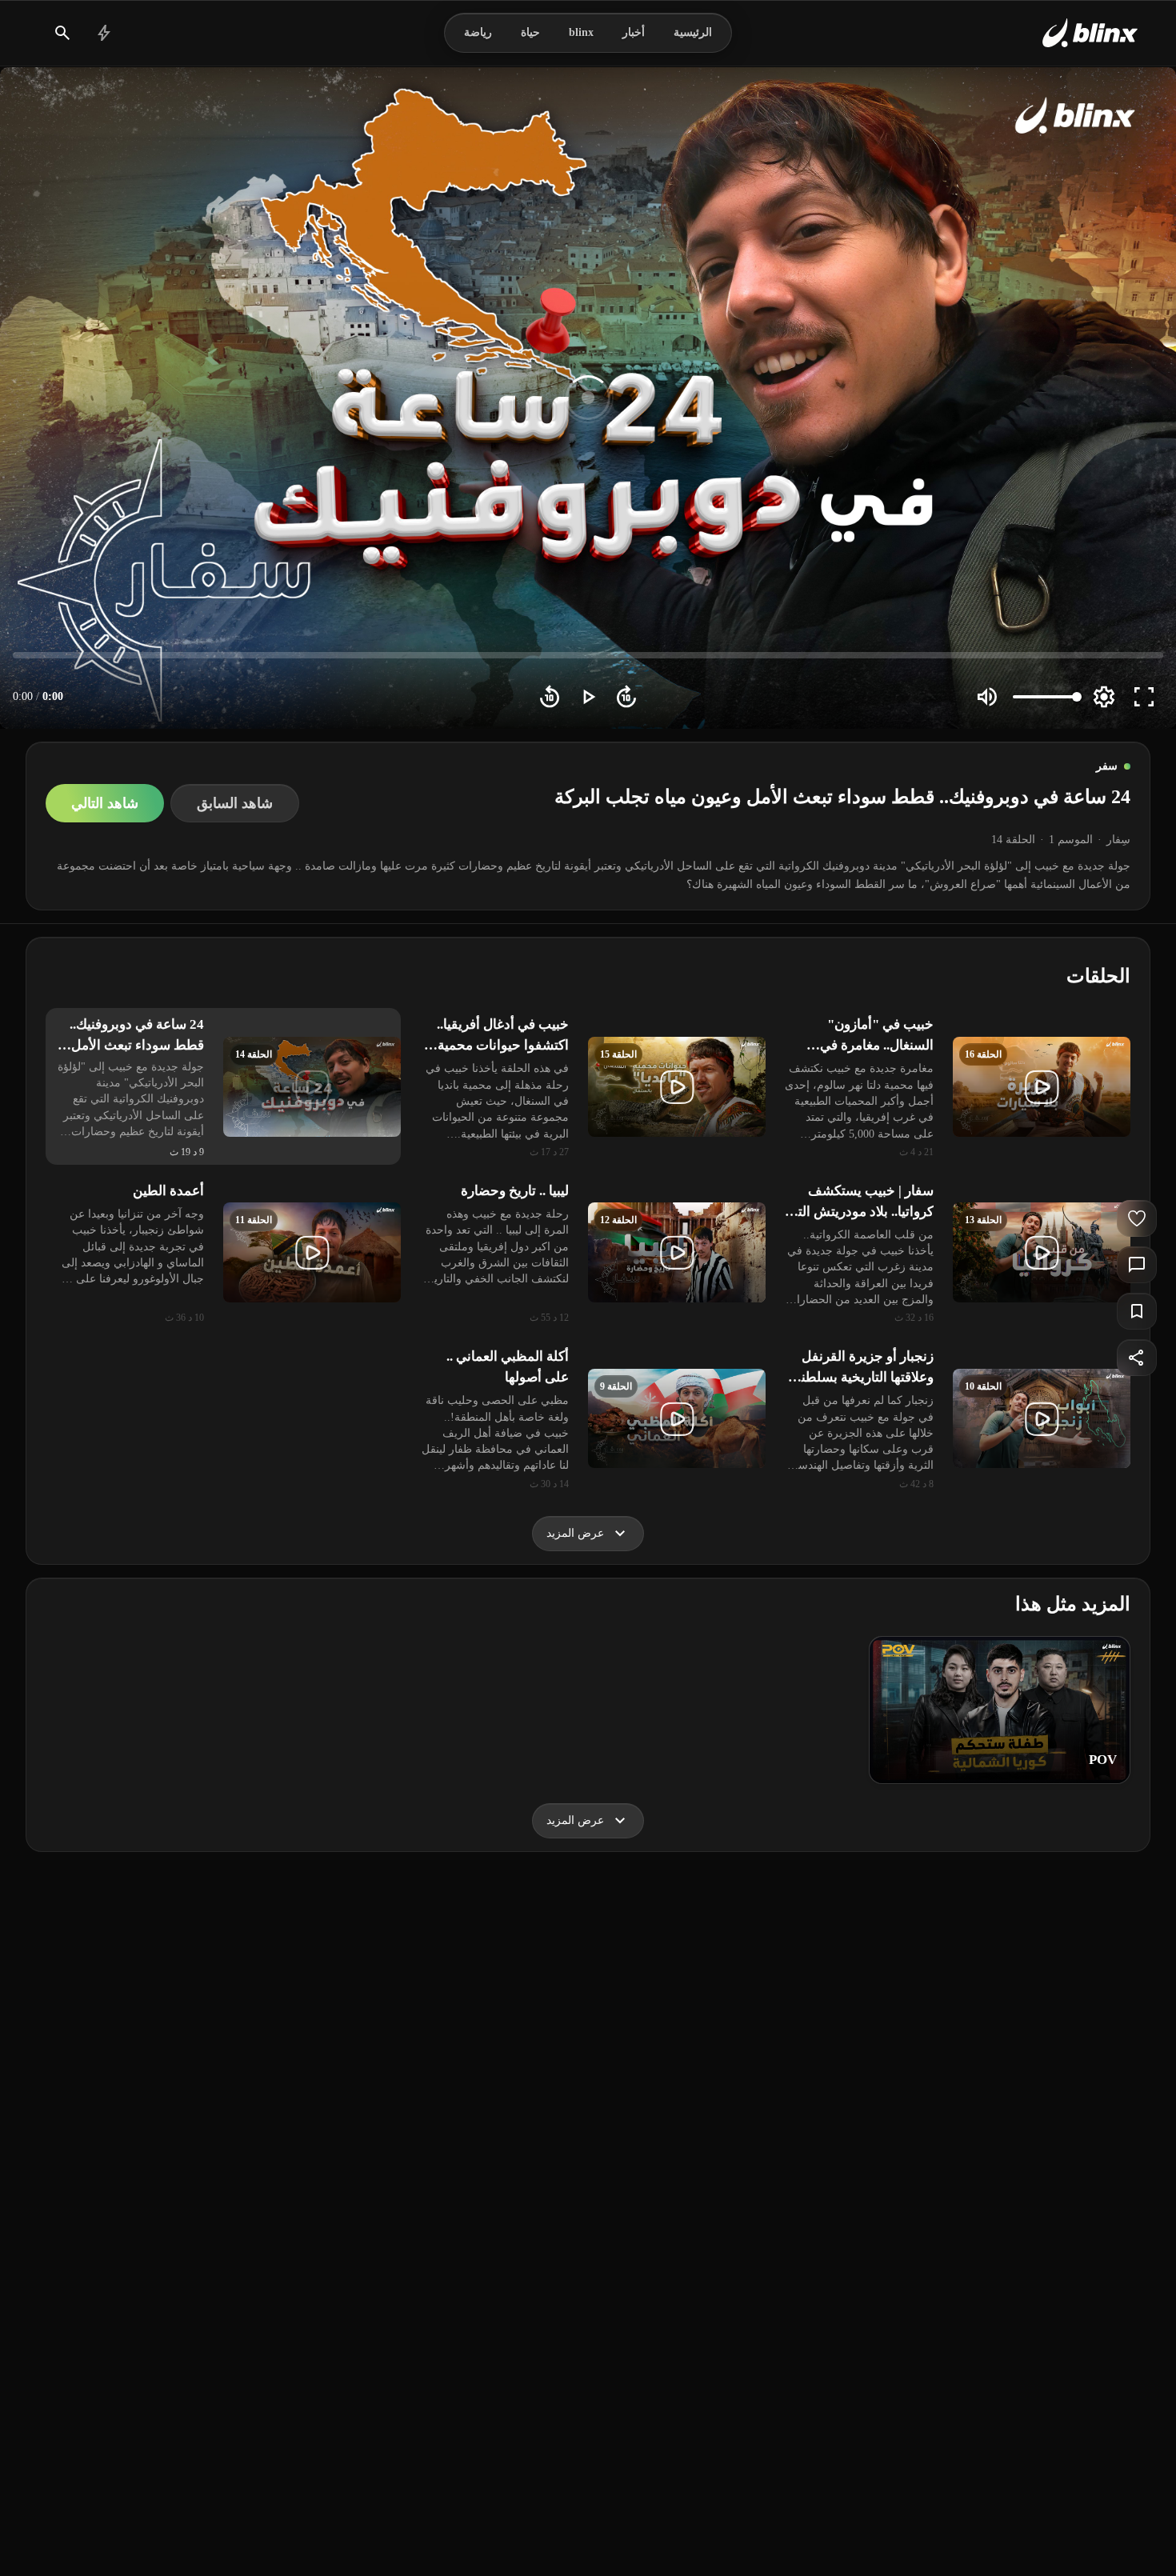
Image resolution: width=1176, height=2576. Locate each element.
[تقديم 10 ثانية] (626, 697)
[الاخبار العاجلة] (104, 33)
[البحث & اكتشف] (62, 33)
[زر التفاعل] (1137, 1218)
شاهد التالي (105, 803)
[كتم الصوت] (987, 697)
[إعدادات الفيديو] (1104, 697)
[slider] (588, 655)
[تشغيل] (588, 697)
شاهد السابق (235, 803)
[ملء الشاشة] (1144, 697)
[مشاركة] (1137, 1358)
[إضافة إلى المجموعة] (1137, 1311)
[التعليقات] (1137, 1265)
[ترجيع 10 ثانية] (550, 697)
